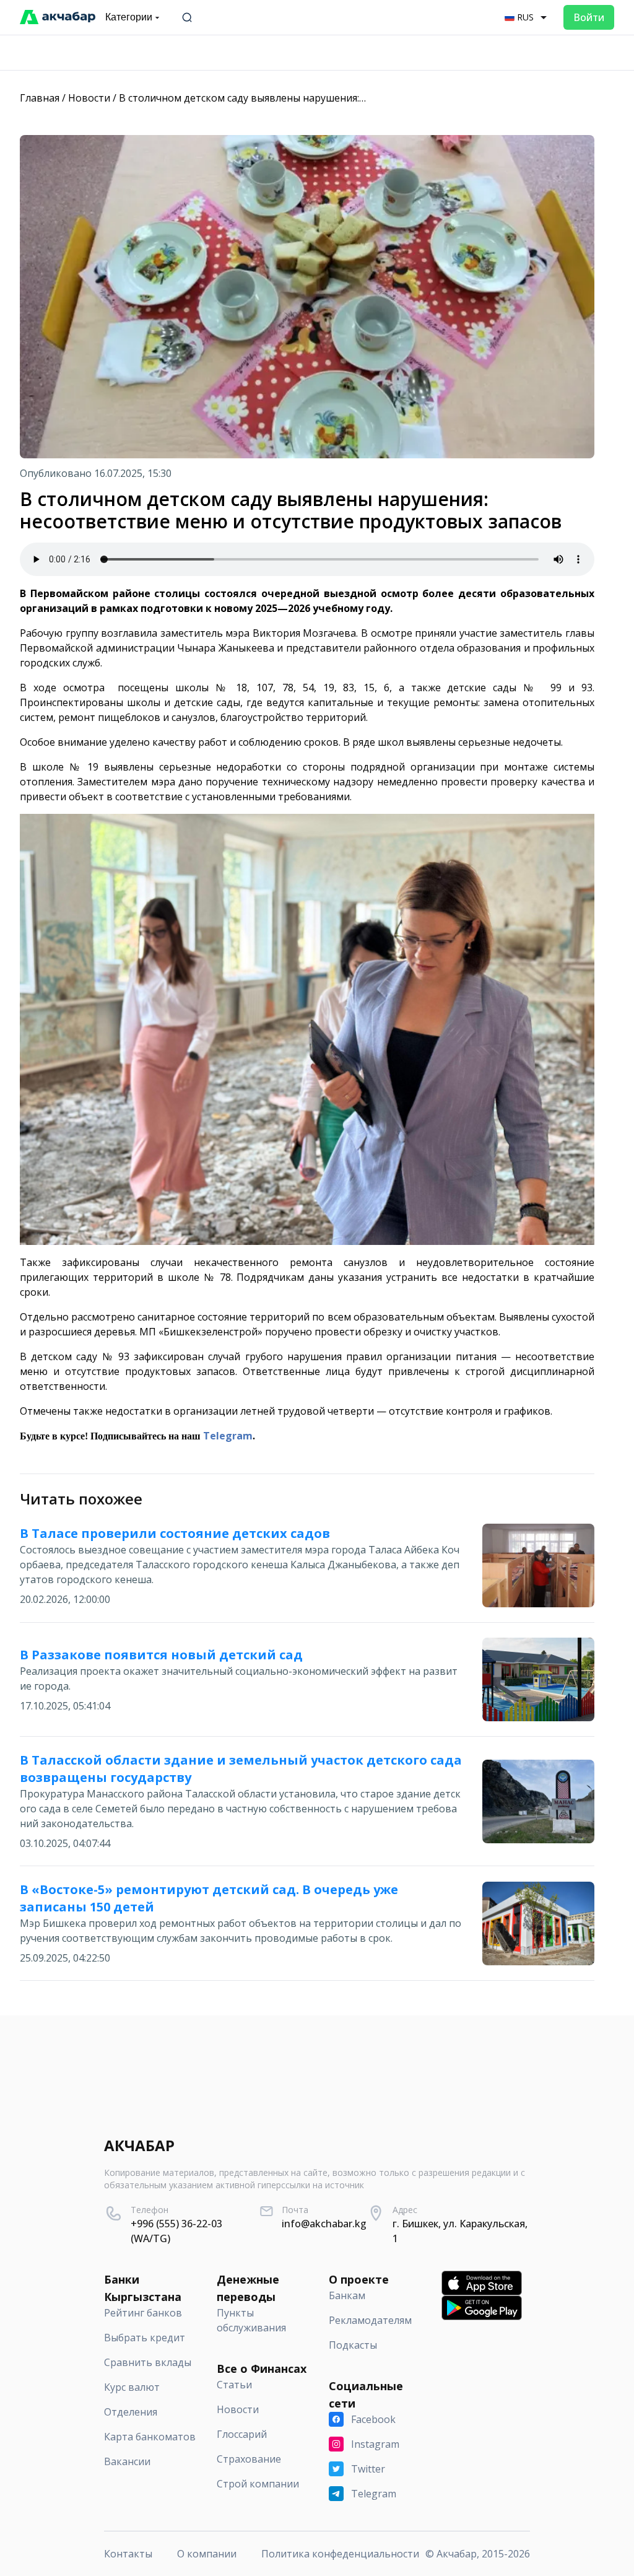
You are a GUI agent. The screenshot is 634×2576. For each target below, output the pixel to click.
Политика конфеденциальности (340, 2554)
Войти (589, 17)
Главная (40, 98)
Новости (89, 98)
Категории (129, 17)
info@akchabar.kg (324, 2224)
